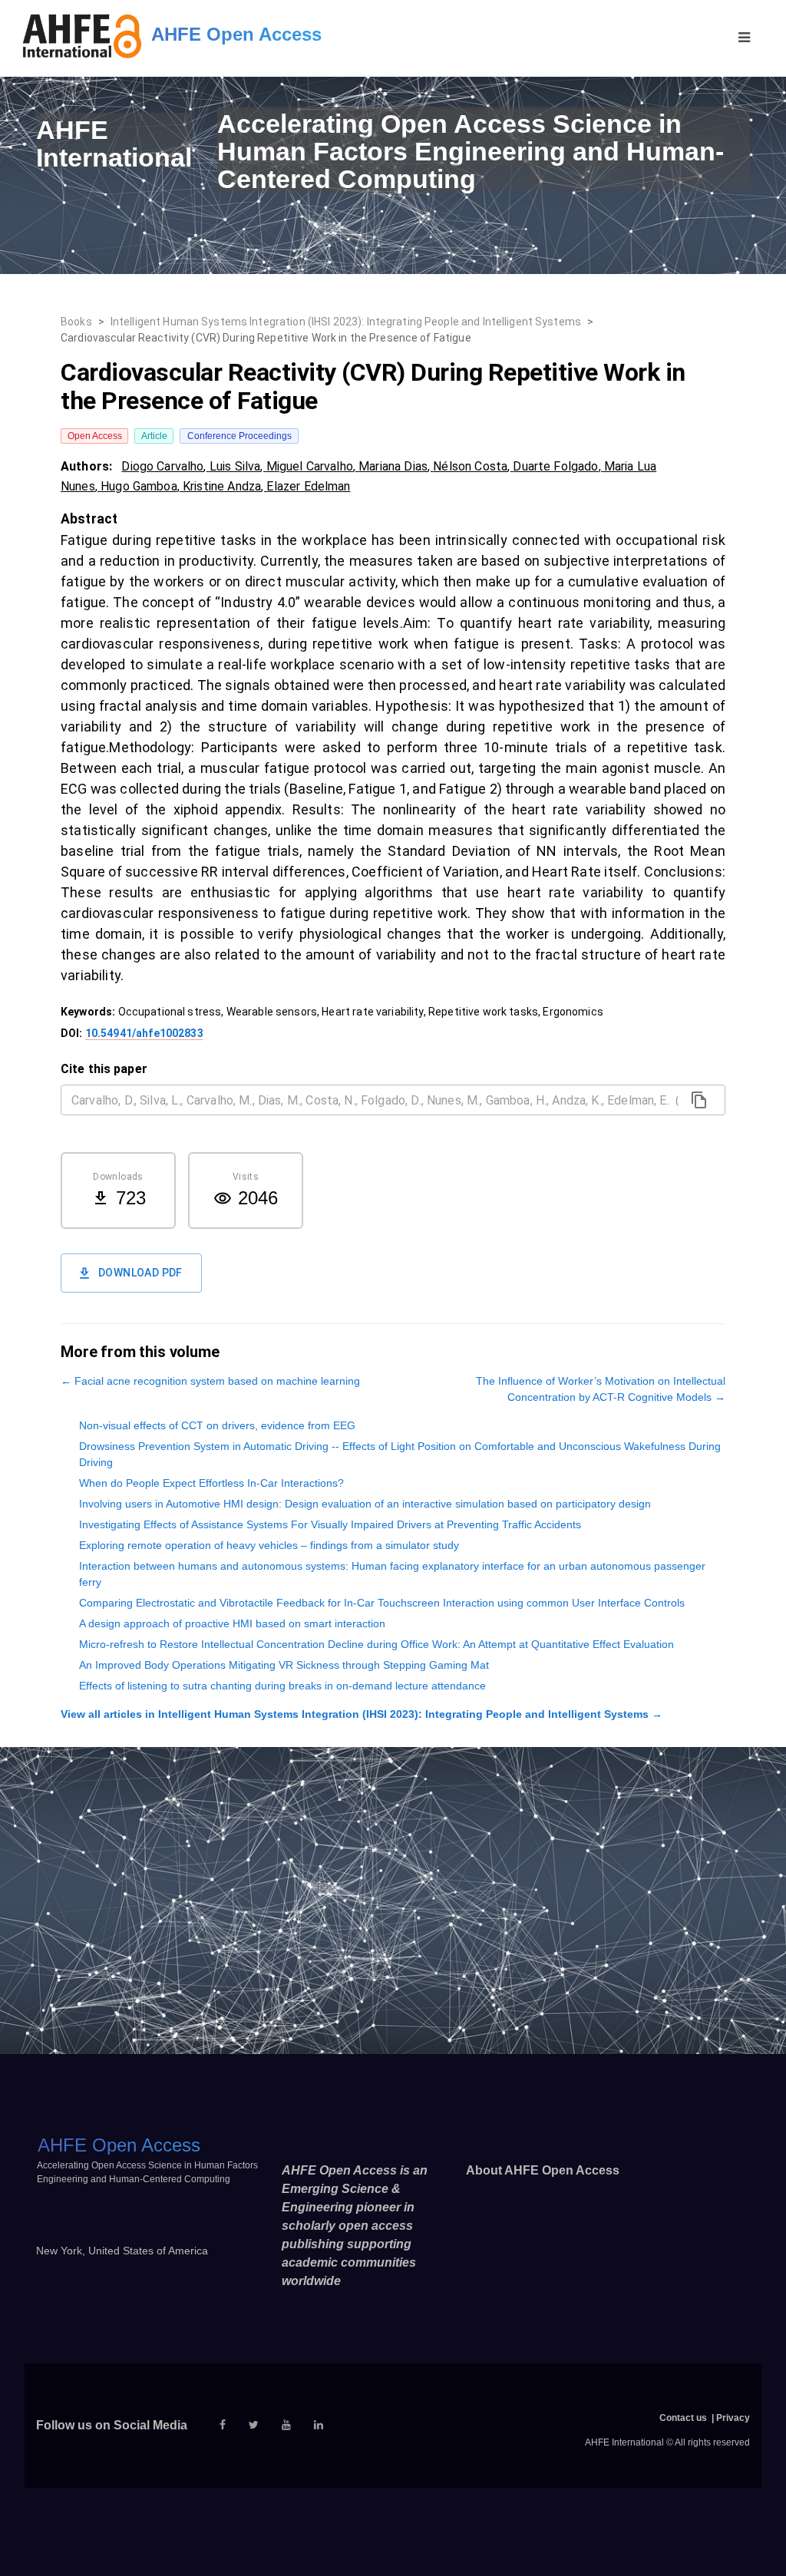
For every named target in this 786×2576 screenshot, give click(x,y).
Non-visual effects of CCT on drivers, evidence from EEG (217, 1425)
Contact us (683, 2418)
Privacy (733, 2418)
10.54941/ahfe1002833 (144, 1033)
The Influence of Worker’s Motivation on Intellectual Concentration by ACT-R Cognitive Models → (601, 1389)
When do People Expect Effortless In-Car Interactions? (211, 1483)
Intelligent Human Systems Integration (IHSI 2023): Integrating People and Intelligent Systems (346, 322)
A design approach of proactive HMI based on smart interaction (232, 1623)
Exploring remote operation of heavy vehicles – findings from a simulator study (269, 1545)
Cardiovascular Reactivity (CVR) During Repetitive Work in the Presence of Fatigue (266, 338)
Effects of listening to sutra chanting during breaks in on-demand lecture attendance (282, 1686)
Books (76, 322)
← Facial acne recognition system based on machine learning (210, 1381)
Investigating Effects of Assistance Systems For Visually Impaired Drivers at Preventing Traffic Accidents (330, 1524)
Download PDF (140, 1273)
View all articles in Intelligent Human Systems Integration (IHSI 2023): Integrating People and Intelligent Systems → (362, 1714)
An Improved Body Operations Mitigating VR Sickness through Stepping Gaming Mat (284, 1665)
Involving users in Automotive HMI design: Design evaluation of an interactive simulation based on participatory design (365, 1504)
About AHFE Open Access (543, 2170)
